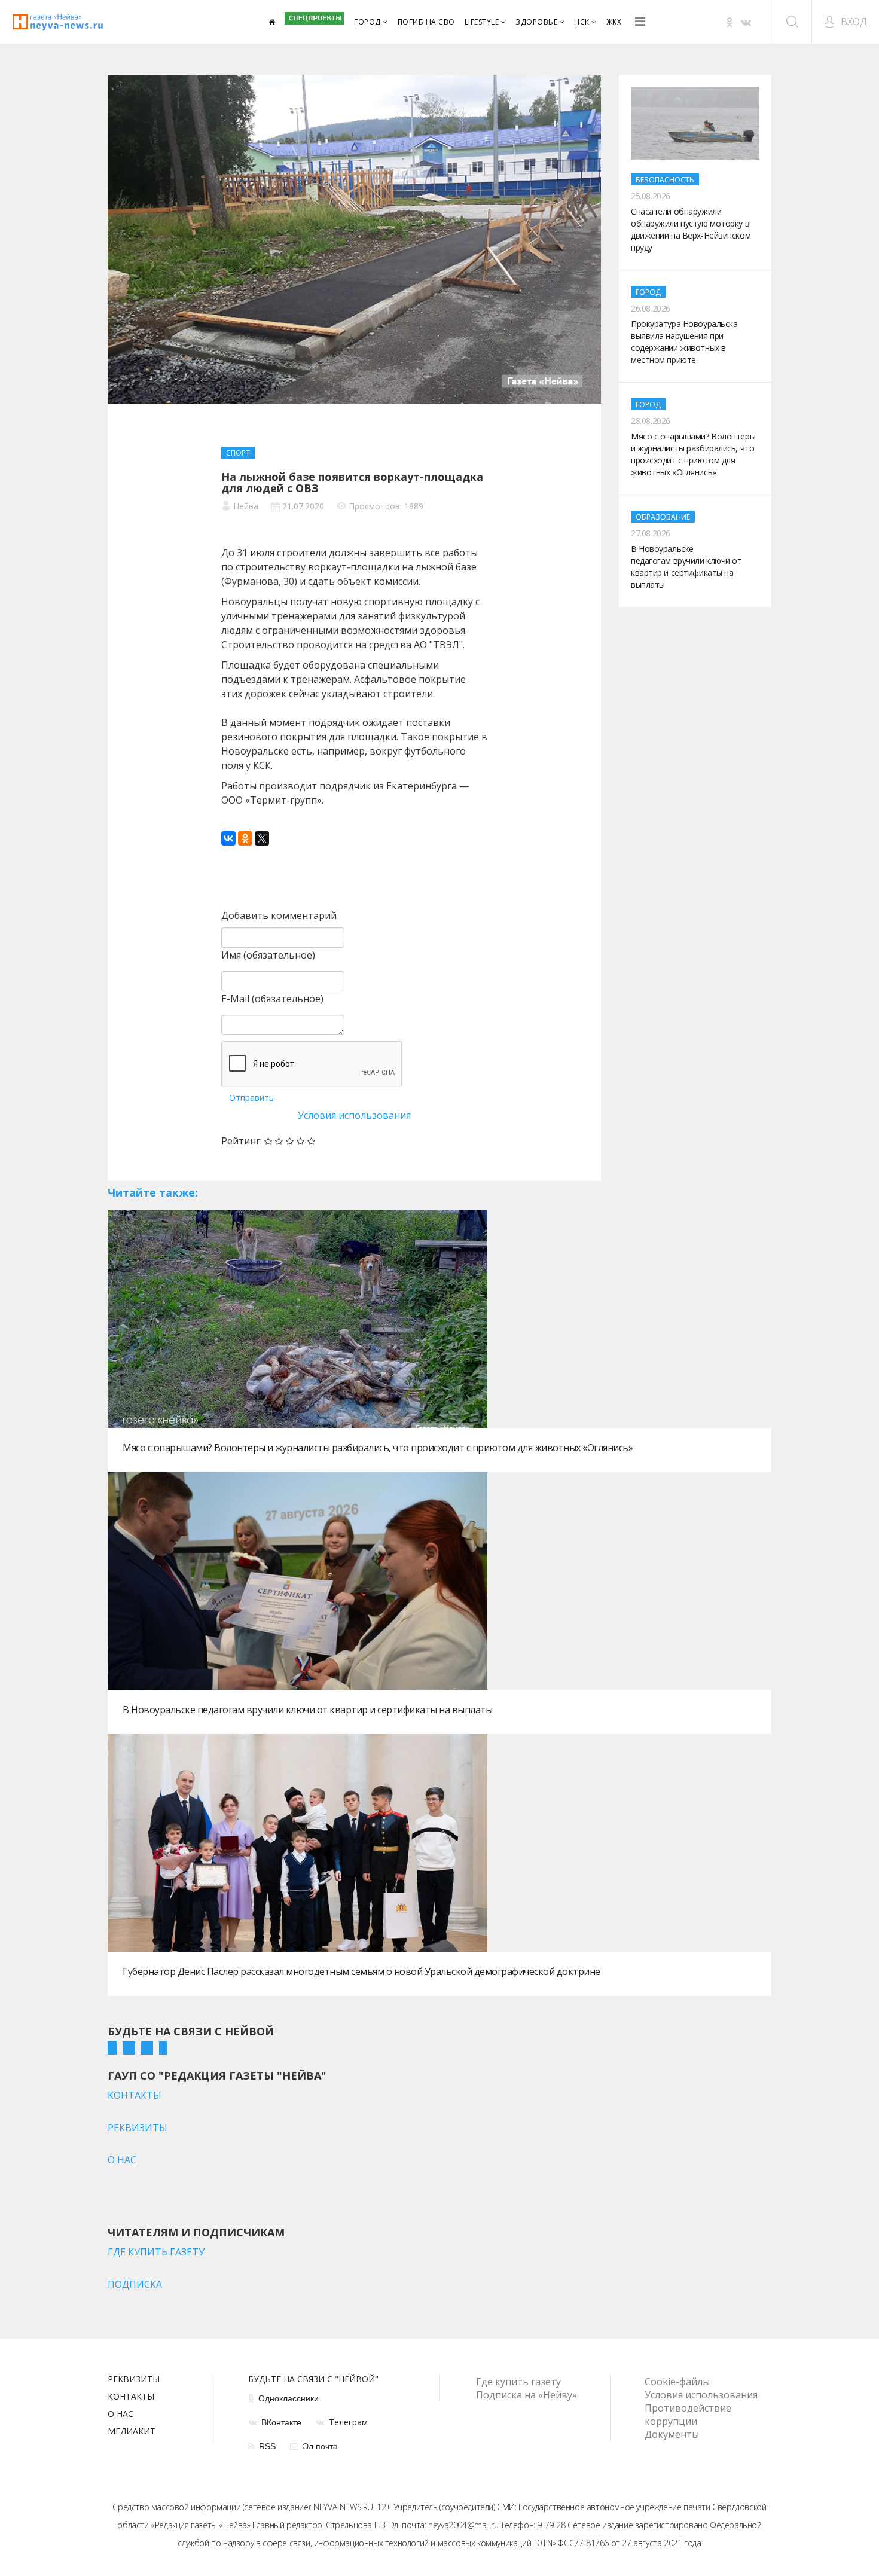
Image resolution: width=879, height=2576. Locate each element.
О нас (120, 2415)
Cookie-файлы (677, 2382)
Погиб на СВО (426, 22)
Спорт (238, 453)
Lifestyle (482, 22)
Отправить (251, 1098)
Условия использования (354, 1115)
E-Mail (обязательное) (272, 999)
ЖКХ (614, 22)
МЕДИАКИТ (132, 2432)
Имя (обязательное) (268, 955)
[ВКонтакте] (228, 838)
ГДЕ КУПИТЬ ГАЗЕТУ (156, 2252)
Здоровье (536, 22)
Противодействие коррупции (688, 2415)
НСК (582, 22)
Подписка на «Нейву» (527, 2395)
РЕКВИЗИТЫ (138, 2128)
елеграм (348, 2422)
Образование (663, 517)
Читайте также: (153, 1192)
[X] (262, 838)
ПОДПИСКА (135, 2284)
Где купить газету (518, 2382)
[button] (845, 22)
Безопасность (665, 180)
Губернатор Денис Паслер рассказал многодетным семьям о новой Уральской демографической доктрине (361, 1971)
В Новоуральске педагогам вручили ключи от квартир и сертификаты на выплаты (307, 1710)
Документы (672, 2434)
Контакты (131, 2397)
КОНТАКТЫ (135, 2095)
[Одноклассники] (245, 838)
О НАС (122, 2160)
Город (367, 22)
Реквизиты (134, 2380)
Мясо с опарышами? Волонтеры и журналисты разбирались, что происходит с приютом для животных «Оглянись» (378, 1448)
